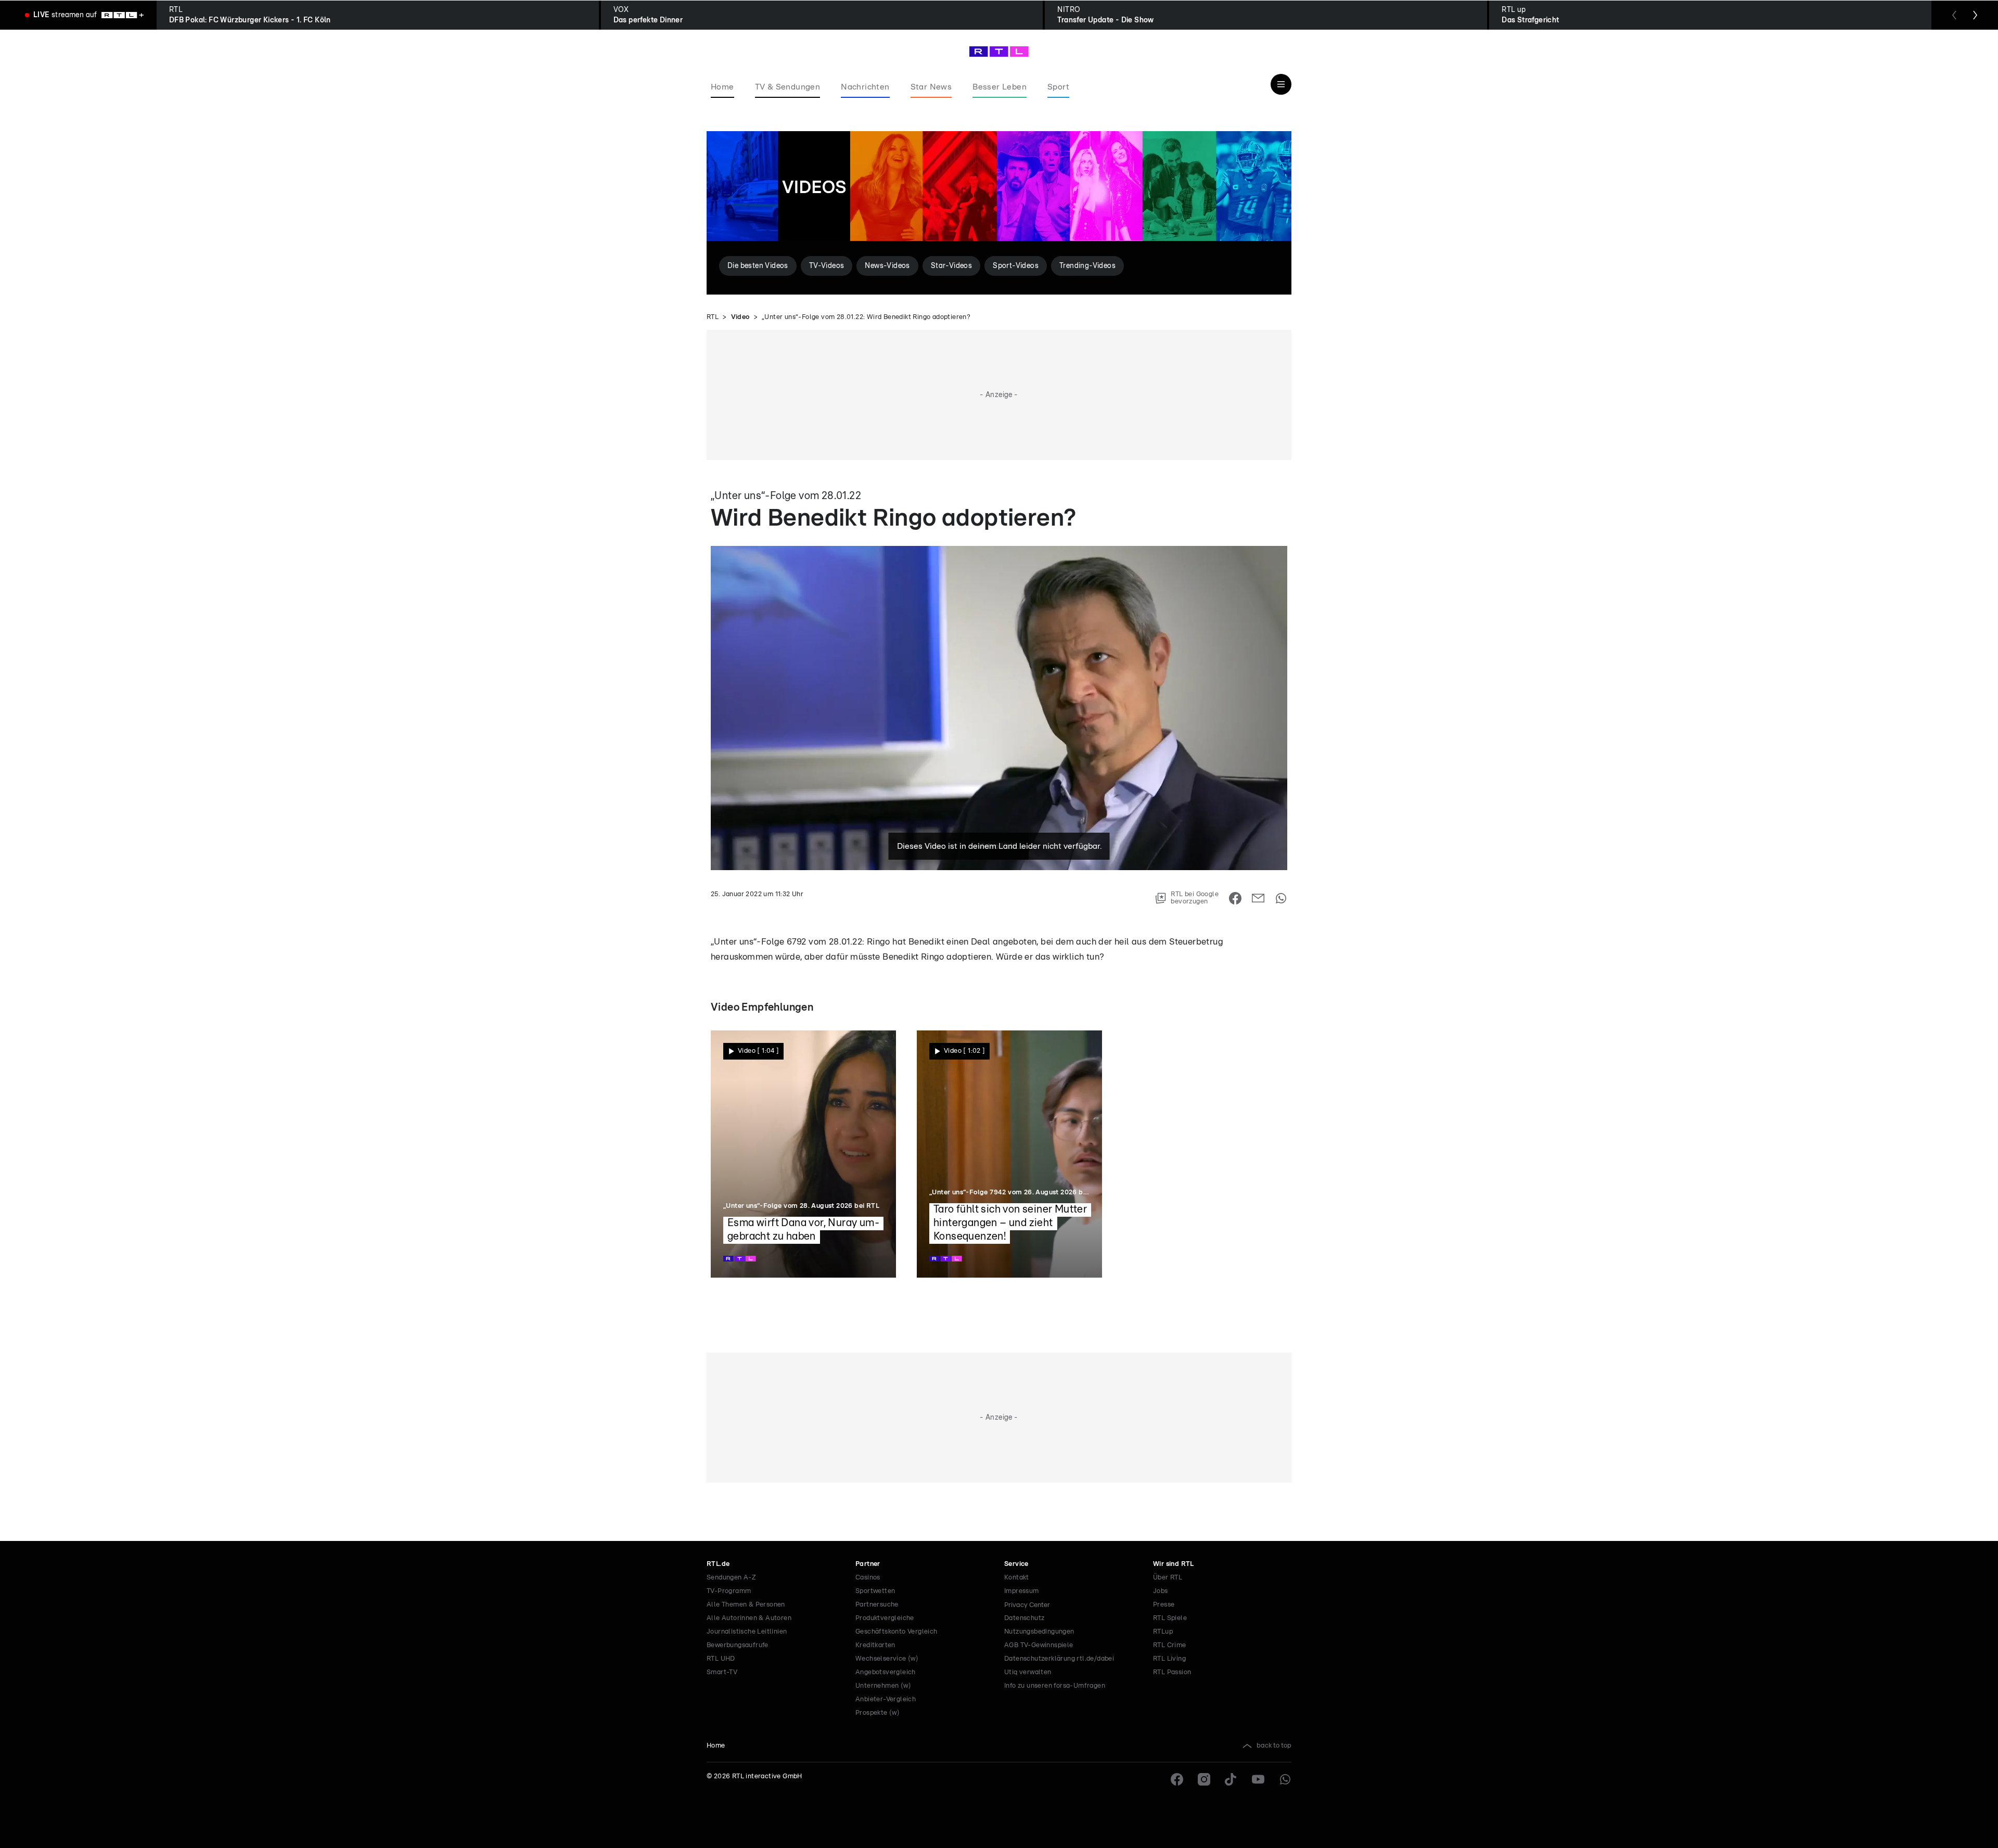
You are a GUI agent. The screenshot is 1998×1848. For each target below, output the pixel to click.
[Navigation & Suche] (1281, 84)
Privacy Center (1027, 1605)
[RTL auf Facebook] (1177, 1779)
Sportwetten (875, 1591)
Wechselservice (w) (887, 1659)
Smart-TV (722, 1672)
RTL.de (718, 1564)
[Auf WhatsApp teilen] (1281, 898)
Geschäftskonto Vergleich (896, 1632)
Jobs (1161, 1591)
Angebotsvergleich (886, 1672)
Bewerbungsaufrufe (738, 1645)
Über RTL (1168, 1578)
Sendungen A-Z (731, 1578)
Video (740, 317)
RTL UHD (721, 1659)
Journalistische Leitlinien (747, 1632)
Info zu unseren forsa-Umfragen (1055, 1686)
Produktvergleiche (885, 1618)
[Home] (999, 52)
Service (1016, 1564)
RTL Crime (1170, 1645)
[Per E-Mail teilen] (1258, 898)
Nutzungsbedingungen (1039, 1632)
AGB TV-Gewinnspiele (1039, 1645)
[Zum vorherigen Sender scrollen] (1954, 15)
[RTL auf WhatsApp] (1285, 1779)
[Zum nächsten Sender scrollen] (1975, 15)
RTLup (1163, 1632)
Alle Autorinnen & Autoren (749, 1618)
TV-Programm (729, 1591)
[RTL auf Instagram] (1204, 1779)
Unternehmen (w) (883, 1686)
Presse (1164, 1605)
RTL (713, 317)
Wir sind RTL (1174, 1564)
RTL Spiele (1170, 1618)
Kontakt (1017, 1578)
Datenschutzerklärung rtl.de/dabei (1059, 1659)
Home (716, 1746)
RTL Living (1169, 1659)
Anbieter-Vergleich (886, 1699)
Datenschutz (1024, 1618)
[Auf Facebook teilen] (1235, 898)
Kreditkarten (875, 1645)
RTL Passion (1172, 1672)
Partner (868, 1564)
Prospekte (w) (878, 1713)
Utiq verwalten (1028, 1672)
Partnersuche (877, 1605)
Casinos (868, 1578)
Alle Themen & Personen (746, 1605)
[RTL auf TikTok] (1231, 1779)
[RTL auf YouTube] (1258, 1779)
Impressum (1022, 1591)
